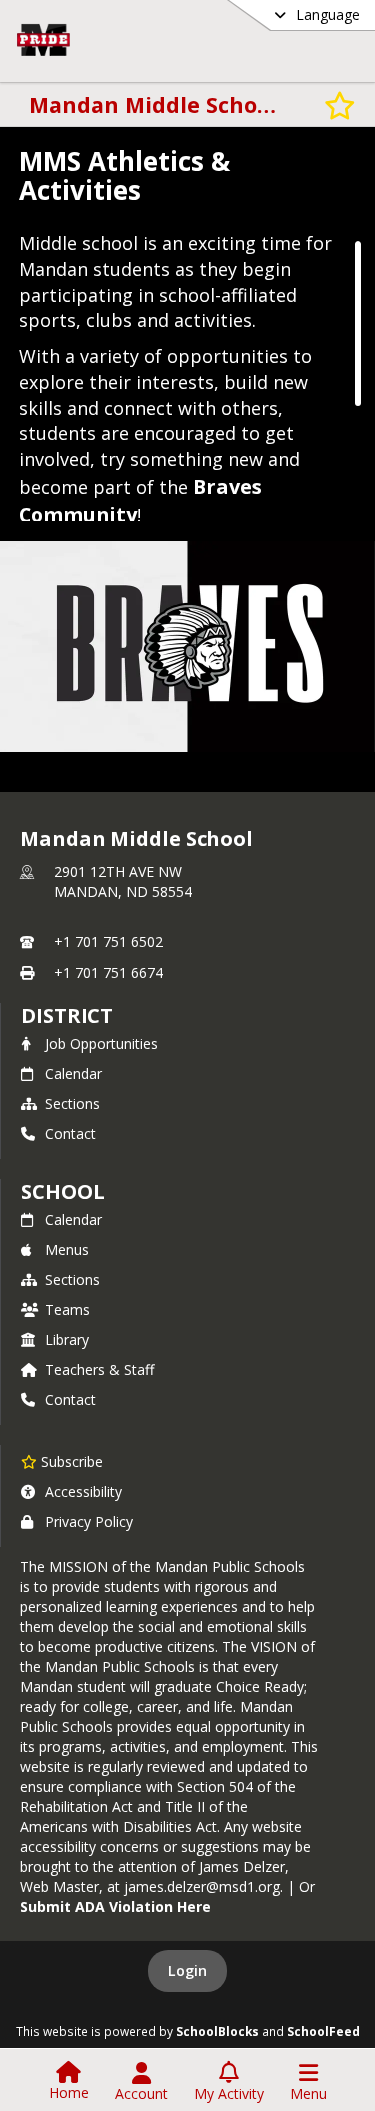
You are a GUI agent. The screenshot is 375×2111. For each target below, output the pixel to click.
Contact (70, 1133)
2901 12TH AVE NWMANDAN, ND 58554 (123, 881)
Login (187, 1970)
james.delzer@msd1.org (202, 1886)
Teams (67, 1309)
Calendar (73, 1073)
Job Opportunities (101, 1043)
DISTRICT (67, 1015)
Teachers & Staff (99, 1369)
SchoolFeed (323, 2031)
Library (67, 1339)
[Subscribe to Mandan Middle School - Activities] (340, 104)
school (62, 1191)
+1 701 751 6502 (108, 941)
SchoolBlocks (217, 2031)
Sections (72, 1103)
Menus (67, 1249)
